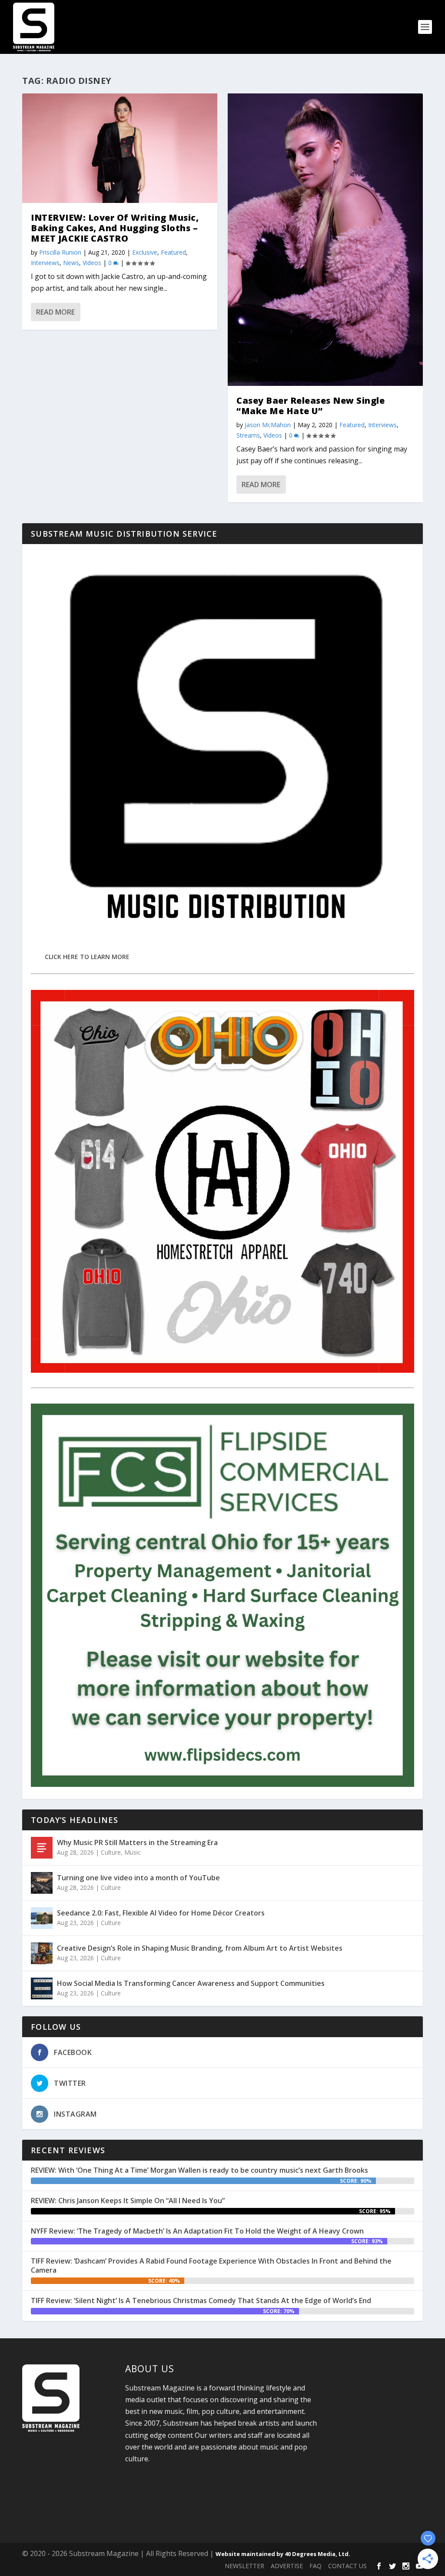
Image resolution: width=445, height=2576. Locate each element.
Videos (92, 263)
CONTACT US (347, 2566)
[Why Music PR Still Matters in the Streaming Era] (42, 1848)
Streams (248, 435)
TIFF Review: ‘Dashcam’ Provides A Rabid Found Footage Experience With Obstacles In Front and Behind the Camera (211, 2266)
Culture (111, 1852)
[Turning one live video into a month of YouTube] (42, 1883)
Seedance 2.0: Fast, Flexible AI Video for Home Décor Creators (161, 1913)
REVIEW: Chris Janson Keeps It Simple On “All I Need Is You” (128, 2201)
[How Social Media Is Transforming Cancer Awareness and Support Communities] (42, 1988)
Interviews (45, 263)
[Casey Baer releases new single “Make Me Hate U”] (325, 240)
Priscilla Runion (60, 252)
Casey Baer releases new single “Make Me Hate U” (311, 406)
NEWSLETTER (244, 2566)
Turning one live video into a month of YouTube (138, 1878)
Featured (173, 252)
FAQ (315, 2566)
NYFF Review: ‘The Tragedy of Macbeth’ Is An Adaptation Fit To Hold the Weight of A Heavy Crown (197, 2231)
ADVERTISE (287, 2566)
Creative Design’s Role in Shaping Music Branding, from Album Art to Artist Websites (200, 1948)
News (71, 263)
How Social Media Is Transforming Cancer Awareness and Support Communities (191, 1983)
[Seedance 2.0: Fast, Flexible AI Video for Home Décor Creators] (42, 1918)
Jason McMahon (268, 425)
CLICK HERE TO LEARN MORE (87, 957)
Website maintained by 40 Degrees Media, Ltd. (283, 2554)
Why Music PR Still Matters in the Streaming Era (137, 1842)
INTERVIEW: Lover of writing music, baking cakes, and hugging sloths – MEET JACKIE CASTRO (115, 228)
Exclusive (145, 252)
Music (133, 1852)
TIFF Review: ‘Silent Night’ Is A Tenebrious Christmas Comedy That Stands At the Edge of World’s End (201, 2300)
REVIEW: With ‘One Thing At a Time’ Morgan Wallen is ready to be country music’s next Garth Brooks (199, 2170)
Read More (55, 312)
